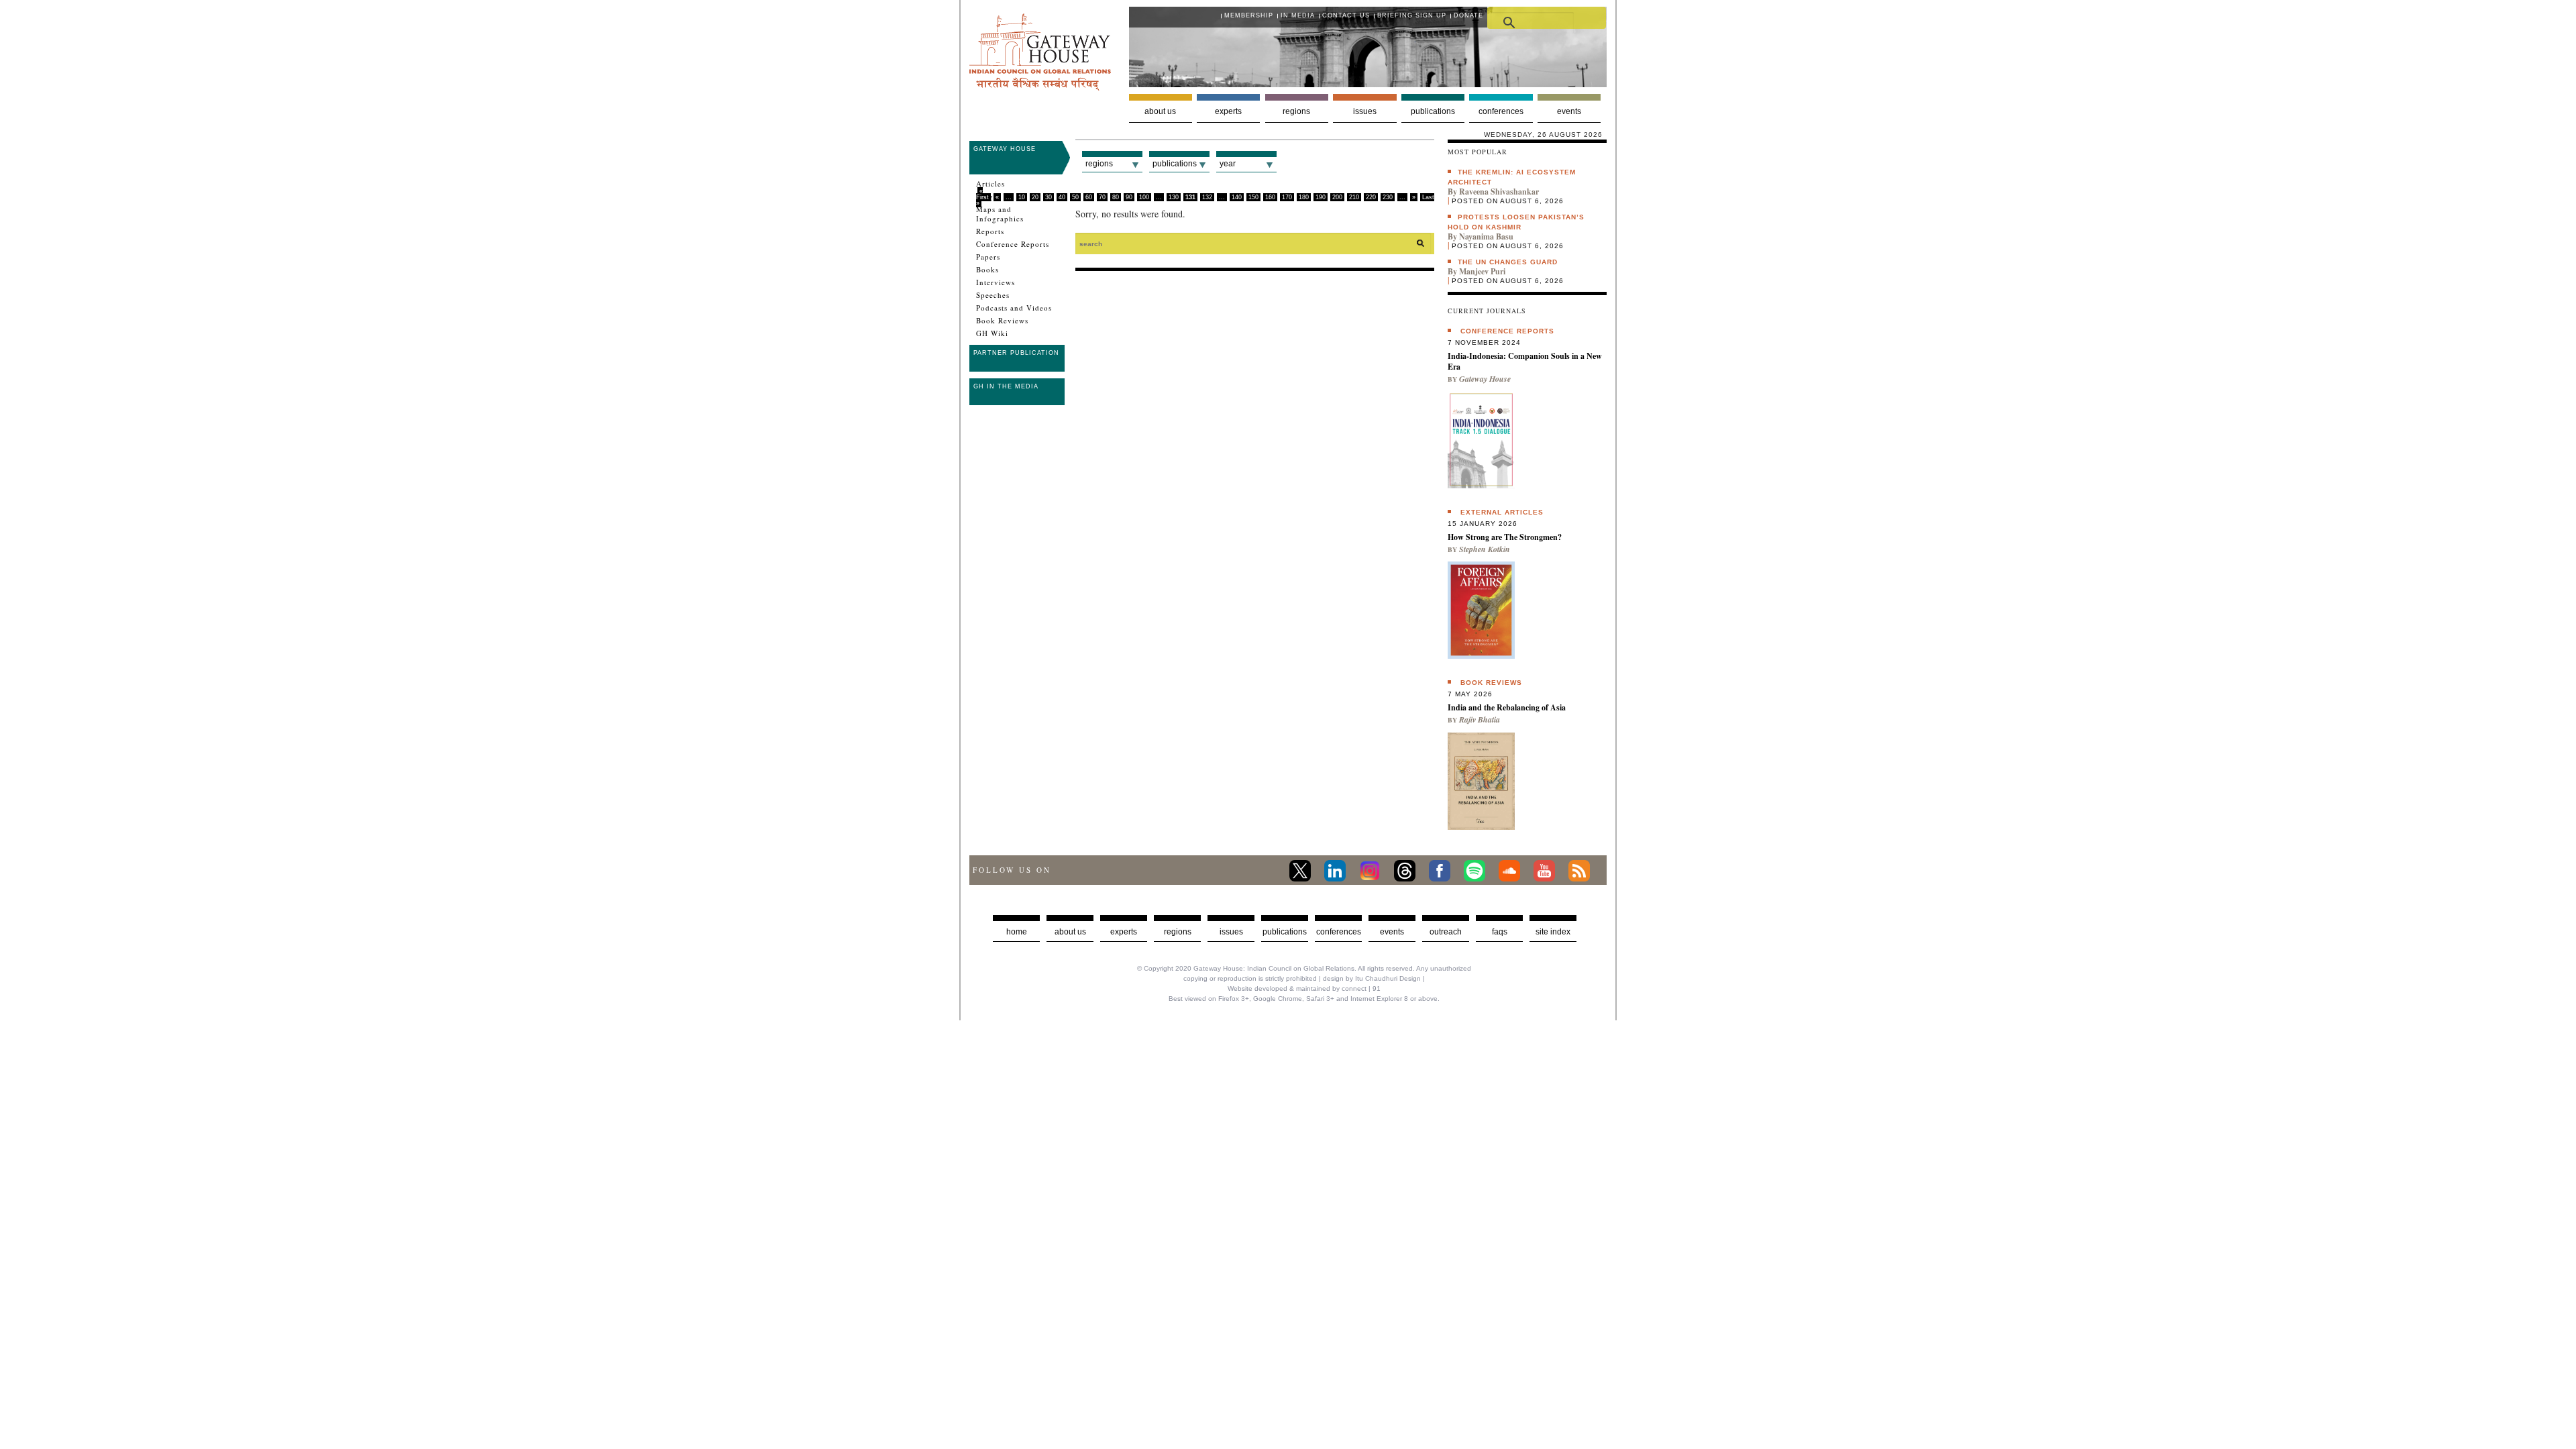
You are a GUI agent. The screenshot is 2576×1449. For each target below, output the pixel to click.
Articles (990, 184)
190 (1321, 197)
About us (1160, 111)
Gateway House (1005, 149)
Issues (1365, 111)
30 (1049, 197)
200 (1337, 197)
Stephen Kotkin (1485, 549)
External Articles (1502, 512)
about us (1070, 932)
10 (1022, 197)
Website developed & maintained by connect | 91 (1304, 988)
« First (982, 194)
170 (1287, 197)
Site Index (1553, 932)
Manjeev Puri (1482, 271)
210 (1354, 197)
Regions (1296, 111)
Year (1228, 164)
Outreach (1446, 932)
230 (1388, 197)
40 (1062, 197)
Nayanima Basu (1486, 236)
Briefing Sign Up (1412, 15)
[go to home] (1040, 87)
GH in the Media (1006, 386)
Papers (988, 257)
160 (1270, 197)
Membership (1249, 15)
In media (1298, 15)
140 (1237, 197)
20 (1035, 197)
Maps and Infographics (1000, 214)
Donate (1468, 15)
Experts (1228, 111)
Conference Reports (1013, 244)
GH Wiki (992, 333)
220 (1371, 197)
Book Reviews (1002, 321)
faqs (1500, 932)
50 (1075, 197)
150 (1253, 197)
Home (1017, 932)
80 (1116, 197)
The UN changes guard (1508, 262)
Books (987, 270)
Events (1569, 111)
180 (1304, 197)
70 (1102, 197)
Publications (1433, 111)
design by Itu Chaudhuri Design (1372, 978)
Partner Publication (1016, 353)
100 (1144, 197)
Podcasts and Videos (1014, 308)
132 (1207, 197)
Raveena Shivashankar (1499, 192)
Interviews (996, 282)
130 (1174, 197)
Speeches (993, 295)
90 (1129, 197)
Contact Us (1346, 15)
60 (1089, 197)
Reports (990, 231)
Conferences (1501, 111)
